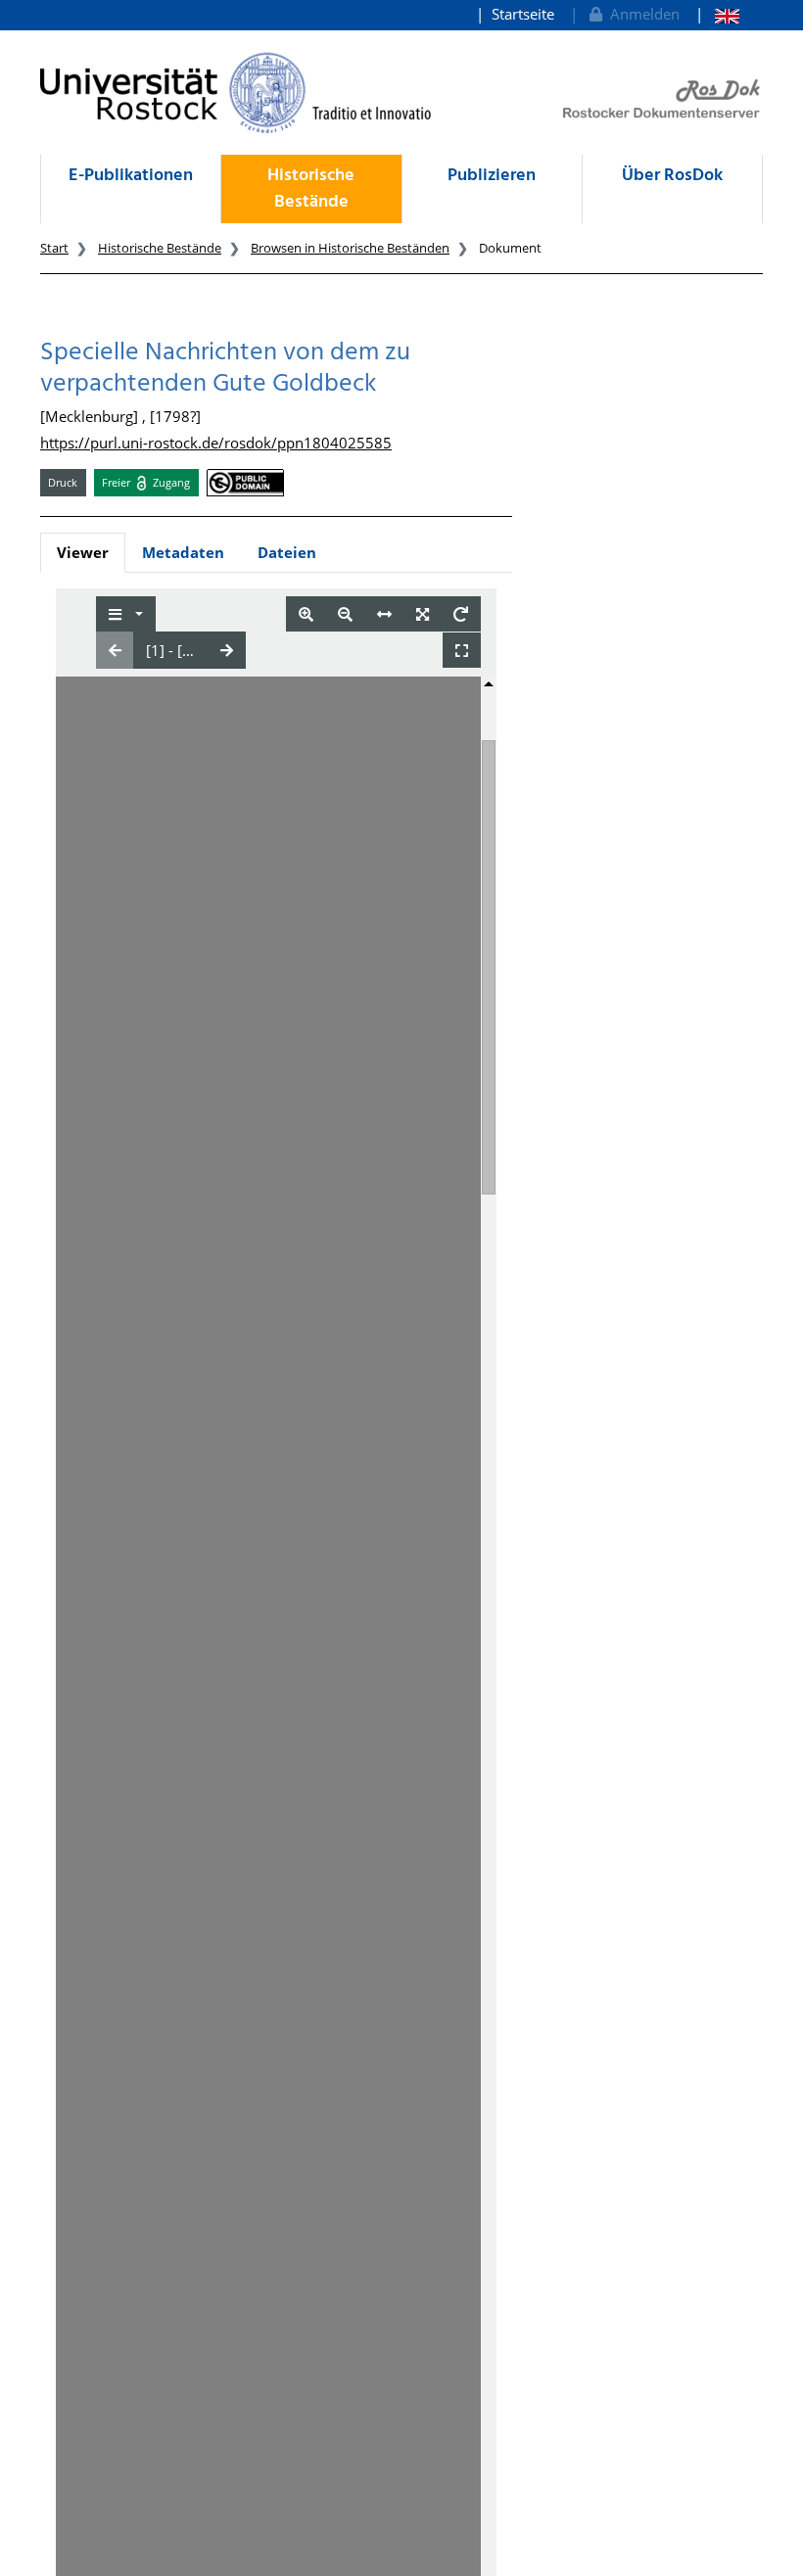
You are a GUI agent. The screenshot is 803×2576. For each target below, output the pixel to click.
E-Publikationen (131, 176)
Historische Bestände (311, 189)
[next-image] (227, 650)
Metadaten (183, 552)
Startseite (523, 14)
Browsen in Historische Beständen (350, 248)
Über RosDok (672, 176)
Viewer (83, 552)
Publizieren (492, 176)
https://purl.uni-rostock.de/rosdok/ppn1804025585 (216, 443)
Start (54, 248)
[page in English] (717, 14)
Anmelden (641, 14)
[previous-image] (115, 650)
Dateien (287, 552)
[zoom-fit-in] (423, 614)
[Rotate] (461, 614)
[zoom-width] (384, 614)
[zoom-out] (345, 614)
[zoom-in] (306, 614)
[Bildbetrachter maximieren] (462, 651)
